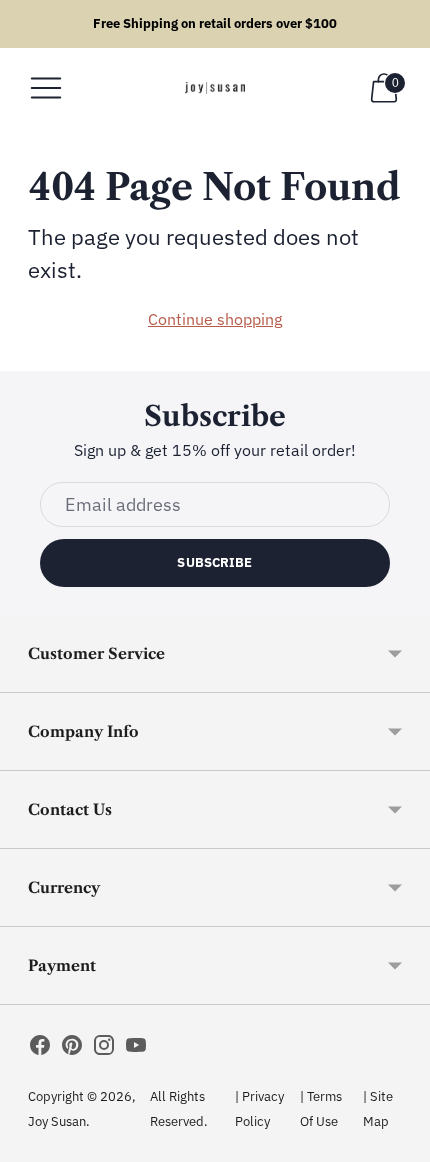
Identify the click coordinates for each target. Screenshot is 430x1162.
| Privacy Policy (259, 1108)
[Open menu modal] (46, 88)
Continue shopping (215, 318)
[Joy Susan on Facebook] (40, 1049)
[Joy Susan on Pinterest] (72, 1049)
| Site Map (378, 1108)
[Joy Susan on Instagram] (104, 1049)
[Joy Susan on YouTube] (136, 1049)
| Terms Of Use (321, 1108)
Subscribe (214, 562)
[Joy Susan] (215, 88)
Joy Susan (57, 1121)
